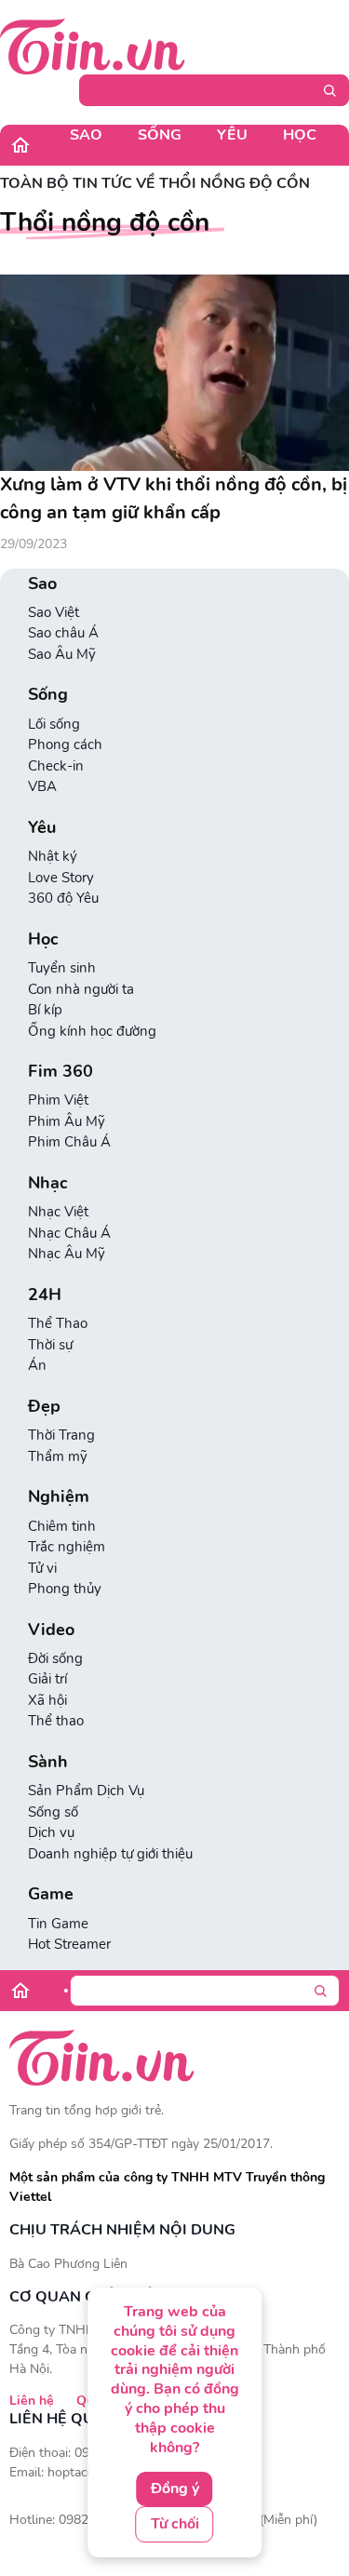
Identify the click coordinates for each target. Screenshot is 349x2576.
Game (51, 1894)
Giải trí (47, 1679)
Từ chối (175, 2524)
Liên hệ (32, 2401)
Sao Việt (54, 612)
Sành (48, 1762)
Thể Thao (58, 1323)
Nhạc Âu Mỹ (67, 1254)
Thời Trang (61, 1435)
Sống (160, 135)
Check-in (56, 766)
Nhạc (48, 1183)
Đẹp (44, 1407)
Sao (86, 135)
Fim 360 (60, 1072)
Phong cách (65, 745)
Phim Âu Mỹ (67, 1121)
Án (37, 1365)
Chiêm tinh (62, 1526)
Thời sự (50, 1345)
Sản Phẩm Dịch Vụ (86, 1791)
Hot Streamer (69, 1944)
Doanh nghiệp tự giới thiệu (110, 1854)
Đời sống (55, 1658)
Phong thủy (65, 1589)
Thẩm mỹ (58, 1456)
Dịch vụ (51, 1832)
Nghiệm (59, 1497)
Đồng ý (175, 2489)
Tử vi (42, 1568)
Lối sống (54, 724)
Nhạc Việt (58, 1212)
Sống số (53, 1812)
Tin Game (58, 1924)
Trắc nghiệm (67, 1547)
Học (300, 135)
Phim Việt (58, 1100)
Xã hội (47, 1700)
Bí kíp (45, 1010)
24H (45, 1295)
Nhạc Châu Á (69, 1233)
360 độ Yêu (63, 898)
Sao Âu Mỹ (62, 654)
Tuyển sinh (62, 968)
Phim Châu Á (69, 1142)
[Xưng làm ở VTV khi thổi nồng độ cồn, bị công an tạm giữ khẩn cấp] (174, 373)
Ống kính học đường (92, 1031)
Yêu (232, 135)
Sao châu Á (63, 633)
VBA (42, 786)
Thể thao (56, 1721)
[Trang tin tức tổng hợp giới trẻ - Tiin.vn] (93, 46)
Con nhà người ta (81, 989)
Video (51, 1630)
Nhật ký (53, 856)
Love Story (61, 878)
